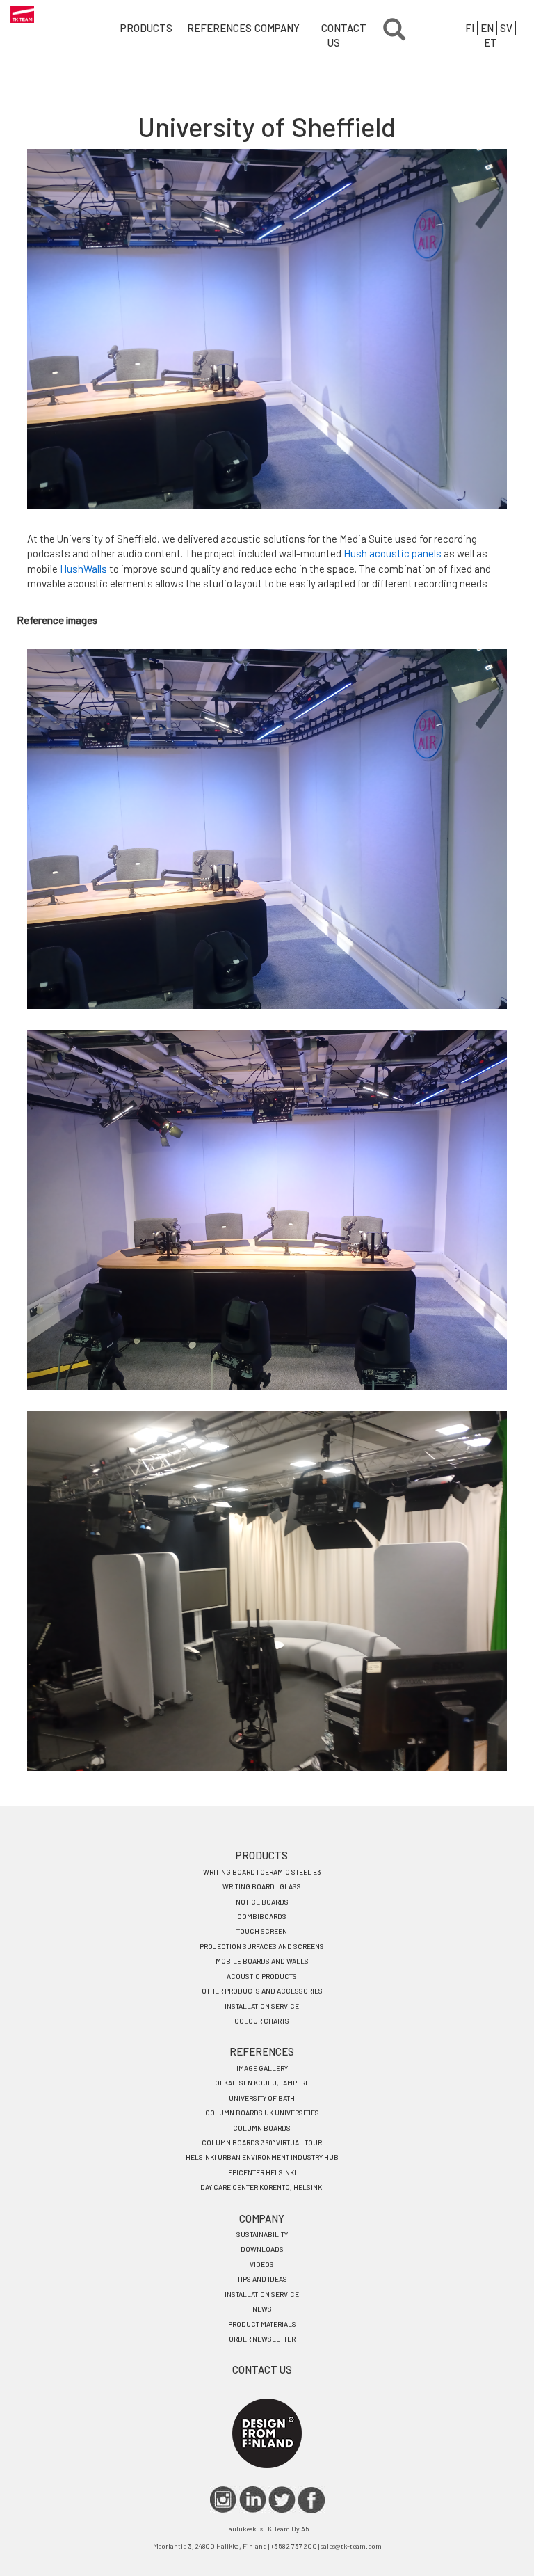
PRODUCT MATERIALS (262, 2324)
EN (487, 28)
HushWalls (83, 569)
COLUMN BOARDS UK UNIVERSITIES (262, 2113)
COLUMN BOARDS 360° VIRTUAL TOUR (262, 2142)
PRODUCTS (262, 1855)
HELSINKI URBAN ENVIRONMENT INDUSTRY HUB (262, 2157)
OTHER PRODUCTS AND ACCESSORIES (262, 1991)
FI (470, 28)
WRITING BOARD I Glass (262, 1886)
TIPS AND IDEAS (262, 2279)
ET (491, 42)
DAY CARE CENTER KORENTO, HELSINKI (262, 2187)
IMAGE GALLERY (262, 2068)
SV (506, 28)
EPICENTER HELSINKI (262, 2172)
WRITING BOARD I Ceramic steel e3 (262, 1872)
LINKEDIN (253, 2500)
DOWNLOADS (262, 2249)
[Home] (22, 14)
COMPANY (262, 2218)
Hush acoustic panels (393, 553)
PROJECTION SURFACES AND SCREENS (262, 1946)
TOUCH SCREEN (262, 1931)
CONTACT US (262, 2369)
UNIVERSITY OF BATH (262, 2098)
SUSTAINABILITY (262, 2234)
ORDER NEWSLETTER (262, 2339)
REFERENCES (262, 2051)
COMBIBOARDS (262, 1916)
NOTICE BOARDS (262, 1902)
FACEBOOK (311, 2500)
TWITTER (282, 2500)
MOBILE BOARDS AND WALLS (262, 1961)
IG (224, 2500)
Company (272, 28)
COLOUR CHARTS (262, 2021)
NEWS (262, 2309)
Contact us (339, 35)
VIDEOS (262, 2264)
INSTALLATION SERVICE (262, 2006)
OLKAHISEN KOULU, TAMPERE (262, 2083)
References (205, 28)
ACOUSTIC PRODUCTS (262, 1976)
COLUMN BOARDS (262, 2128)
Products (138, 28)
